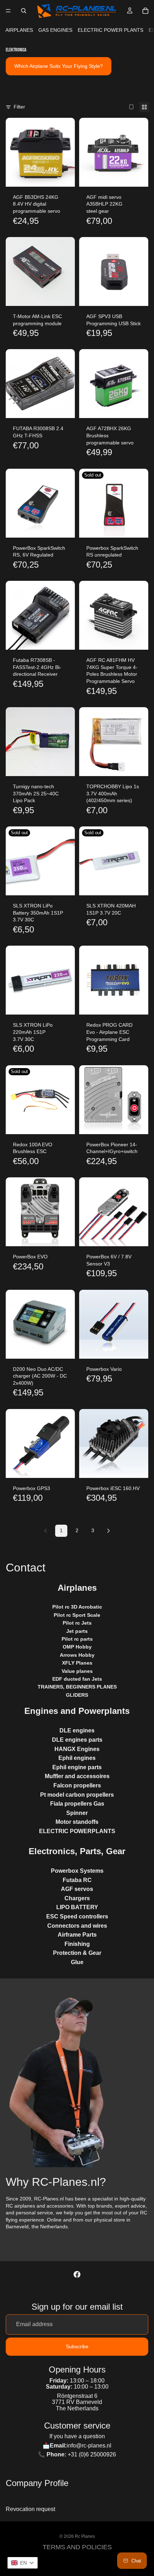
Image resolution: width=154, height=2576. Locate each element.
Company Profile (37, 2483)
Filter (19, 107)
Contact (26, 1568)
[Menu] (8, 11)
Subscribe (77, 2346)
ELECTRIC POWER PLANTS (110, 30)
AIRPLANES (19, 30)
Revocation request (30, 2509)
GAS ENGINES (55, 30)
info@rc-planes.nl (89, 2446)
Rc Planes (85, 2536)
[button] (23, 2563)
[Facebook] (77, 2274)
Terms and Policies (77, 2547)
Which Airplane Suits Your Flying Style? (59, 66)
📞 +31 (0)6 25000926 (77, 2454)
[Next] (109, 1531)
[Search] (24, 11)
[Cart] (145, 11)
